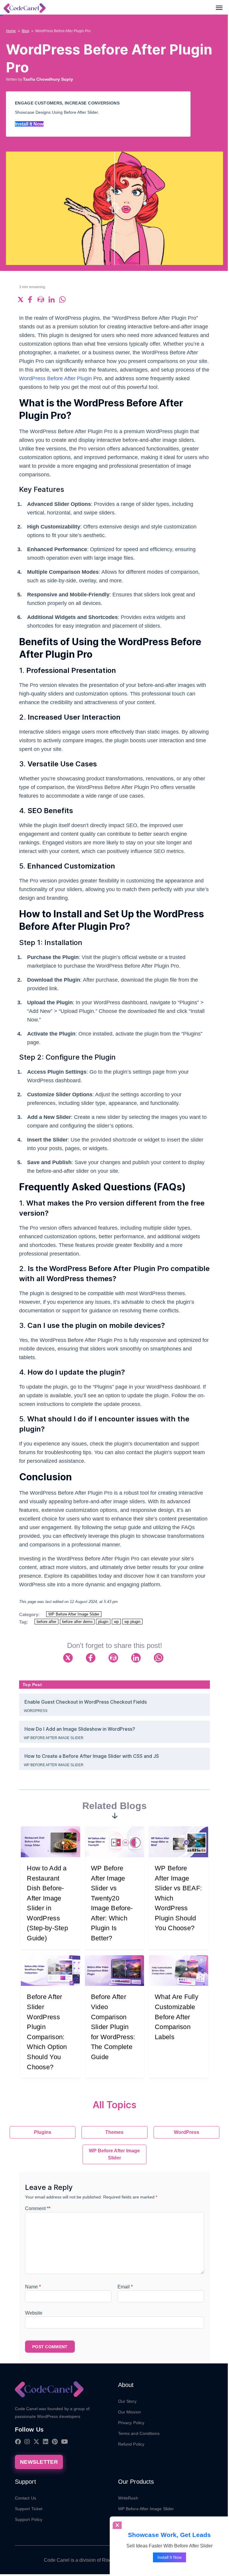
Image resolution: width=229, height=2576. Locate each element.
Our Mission (130, 2412)
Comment (38, 2208)
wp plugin (132, 1622)
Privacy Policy (131, 2423)
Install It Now (29, 124)
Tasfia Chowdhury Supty (48, 79)
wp (116, 1622)
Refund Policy (131, 2444)
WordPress (36, 1711)
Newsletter (39, 2462)
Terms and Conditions (139, 2433)
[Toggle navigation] (219, 7)
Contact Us (25, 2498)
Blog (25, 31)
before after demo (77, 1622)
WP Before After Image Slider (74, 1614)
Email (125, 2287)
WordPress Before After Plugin (55, 378)
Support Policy (29, 2519)
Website (34, 2313)
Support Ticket (29, 2509)
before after (47, 1622)
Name (33, 2287)
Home (11, 31)
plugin (103, 1622)
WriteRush (128, 2498)
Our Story (127, 2401)
